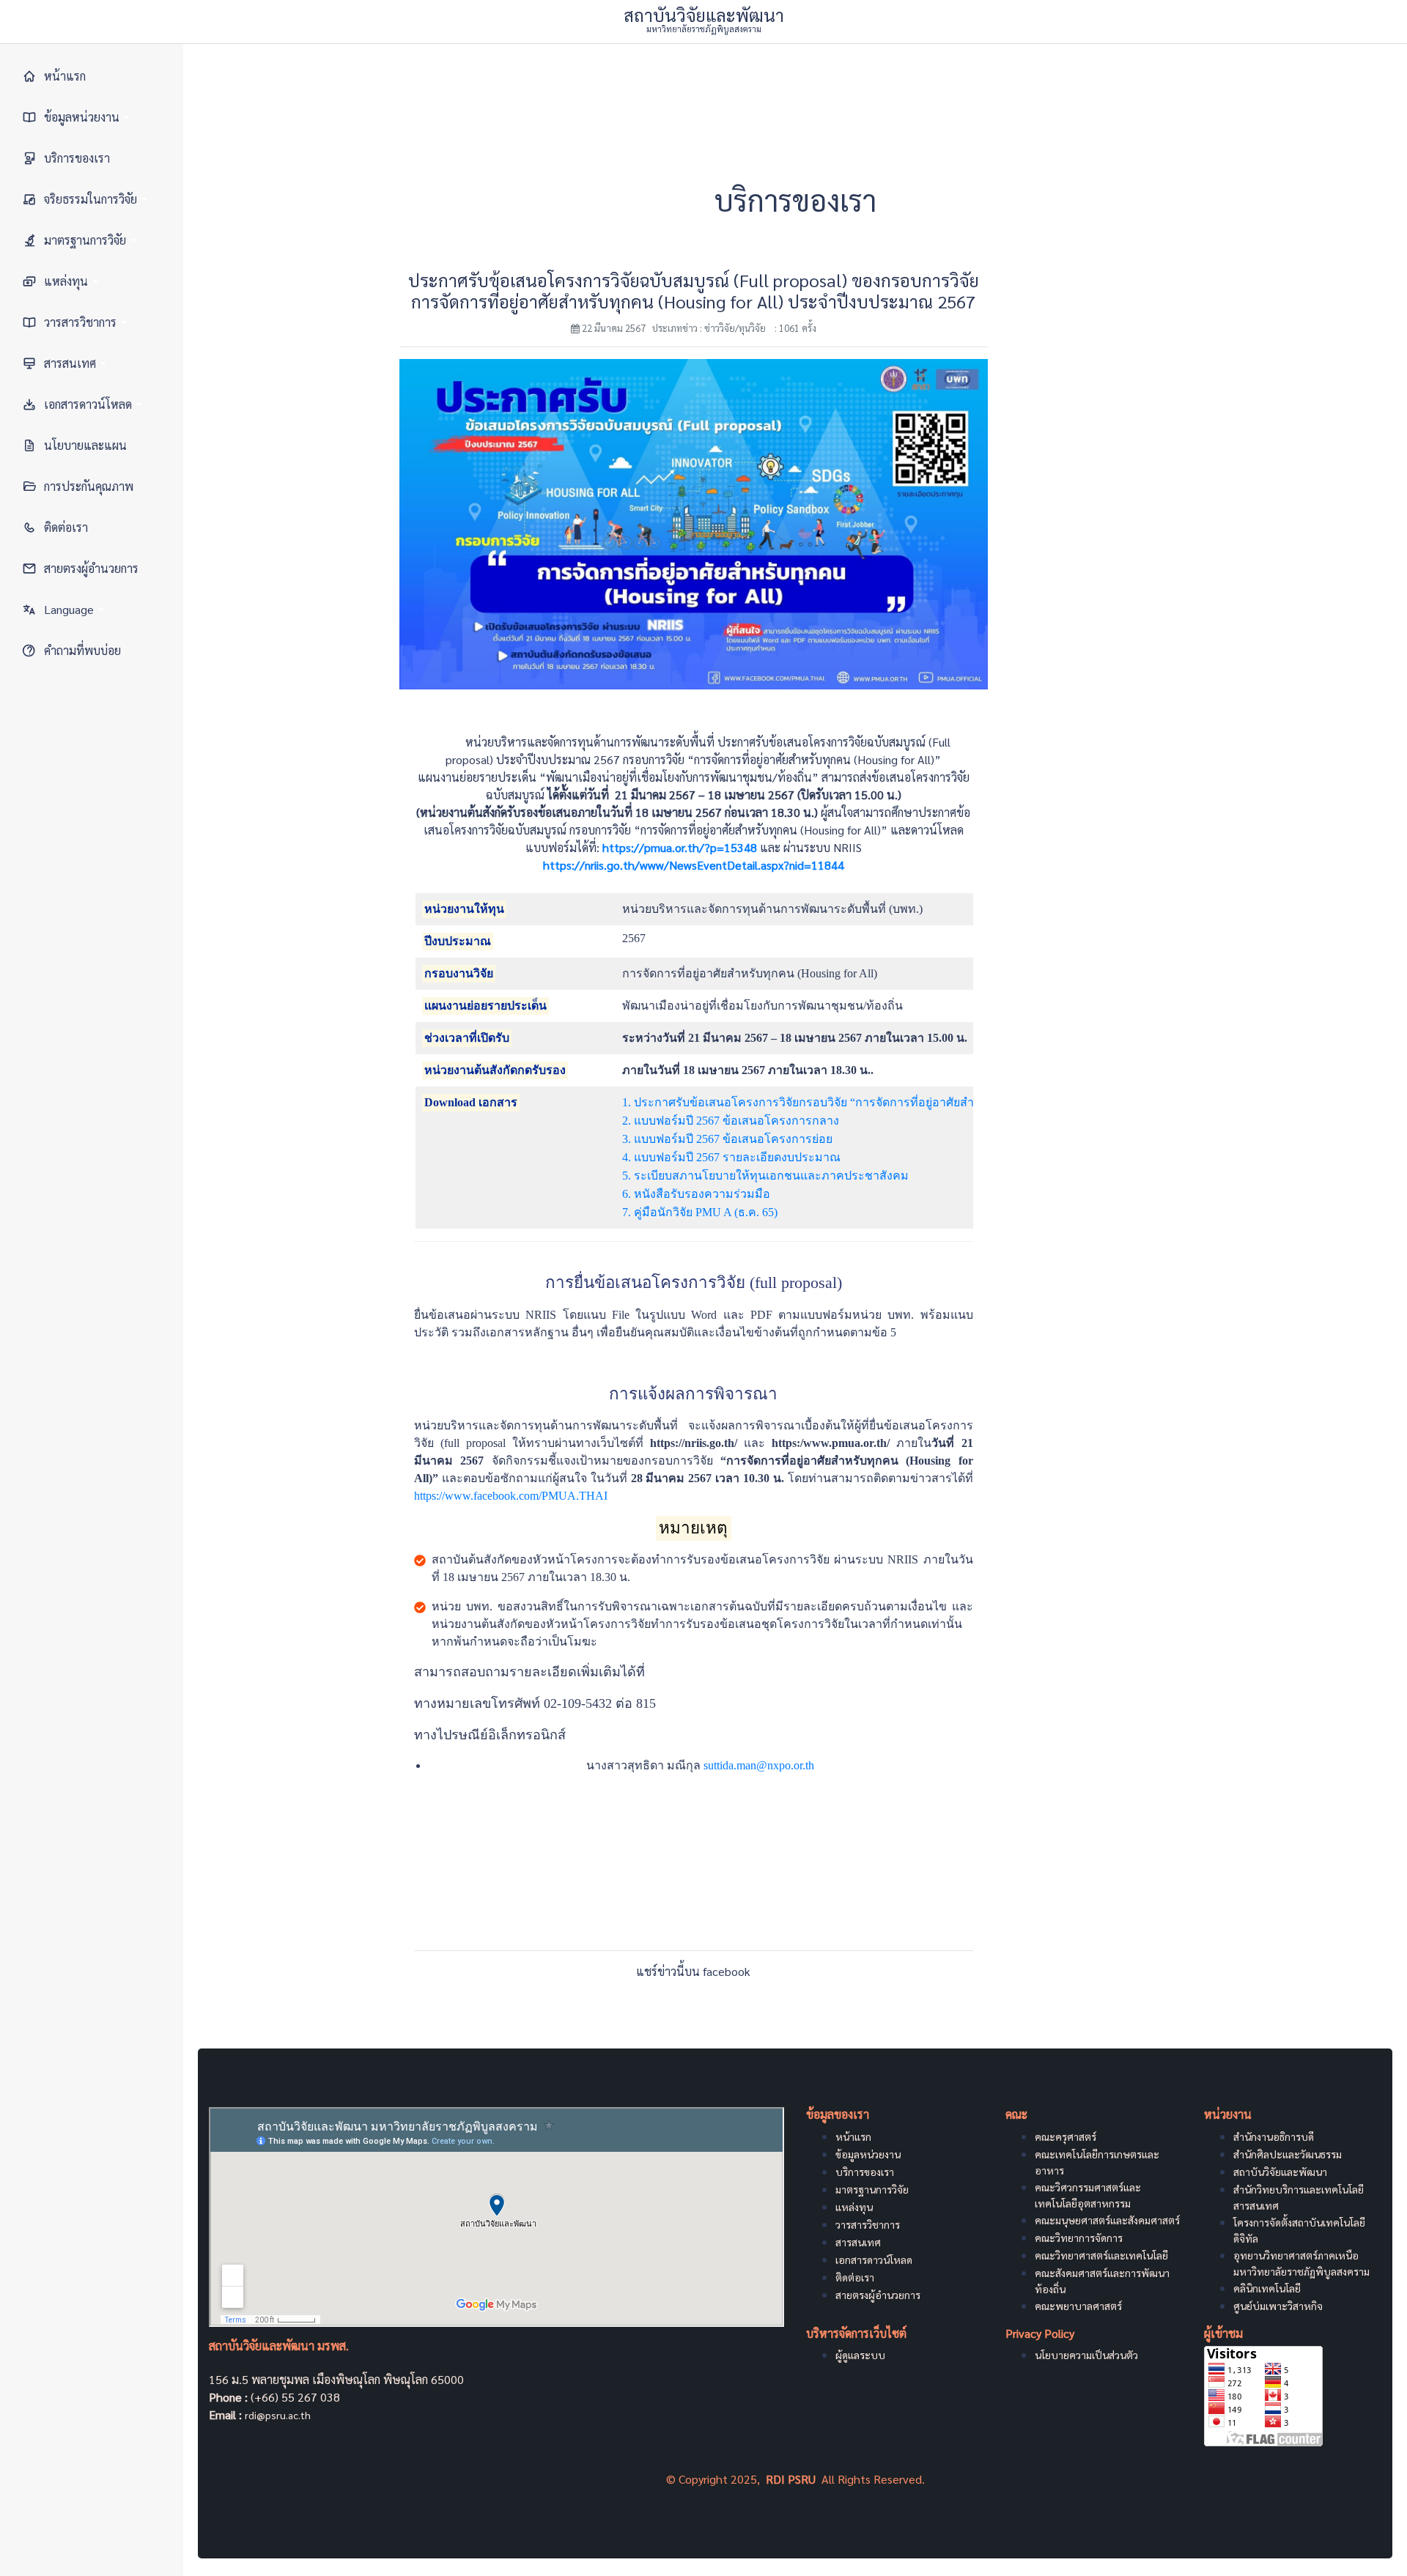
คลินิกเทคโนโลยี (1267, 2288)
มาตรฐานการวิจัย (85, 240)
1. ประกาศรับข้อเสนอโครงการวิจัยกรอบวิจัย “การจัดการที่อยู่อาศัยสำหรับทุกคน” (827, 1102)
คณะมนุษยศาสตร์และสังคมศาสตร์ (1107, 2220)
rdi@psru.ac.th (278, 2415)
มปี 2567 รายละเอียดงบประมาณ (759, 1157)
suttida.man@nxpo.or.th (759, 1765)
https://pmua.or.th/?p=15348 (680, 847)
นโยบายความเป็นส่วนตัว (1086, 2355)
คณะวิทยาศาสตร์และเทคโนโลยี (1101, 2255)
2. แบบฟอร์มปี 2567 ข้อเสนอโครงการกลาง (731, 1121)
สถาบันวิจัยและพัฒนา (1280, 2172)
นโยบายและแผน (85, 445)
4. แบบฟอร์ (650, 1157)
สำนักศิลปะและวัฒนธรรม (1288, 2154)
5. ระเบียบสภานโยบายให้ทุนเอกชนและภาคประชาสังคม (765, 1176)
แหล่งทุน (66, 281)
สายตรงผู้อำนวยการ (91, 568)
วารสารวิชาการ (80, 322)
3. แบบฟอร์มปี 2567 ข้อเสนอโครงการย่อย (727, 1139)
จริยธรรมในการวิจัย (91, 199)
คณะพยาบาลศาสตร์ (1078, 2306)
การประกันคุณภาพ (89, 486)
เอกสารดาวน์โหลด (88, 404)
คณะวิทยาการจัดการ (1079, 2238)
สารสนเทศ (70, 363)
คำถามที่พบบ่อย (82, 650)
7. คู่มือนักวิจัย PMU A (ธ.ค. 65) (700, 1212)
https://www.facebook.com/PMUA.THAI (511, 1496)
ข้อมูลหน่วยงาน (82, 117)
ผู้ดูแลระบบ (860, 2355)
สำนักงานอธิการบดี (1274, 2136)
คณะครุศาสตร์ (1066, 2136)
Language (69, 609)
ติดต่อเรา (66, 527)
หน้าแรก (65, 76)
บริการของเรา (77, 158)
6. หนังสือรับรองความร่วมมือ (696, 1194)
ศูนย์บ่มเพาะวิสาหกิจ (1278, 2306)
